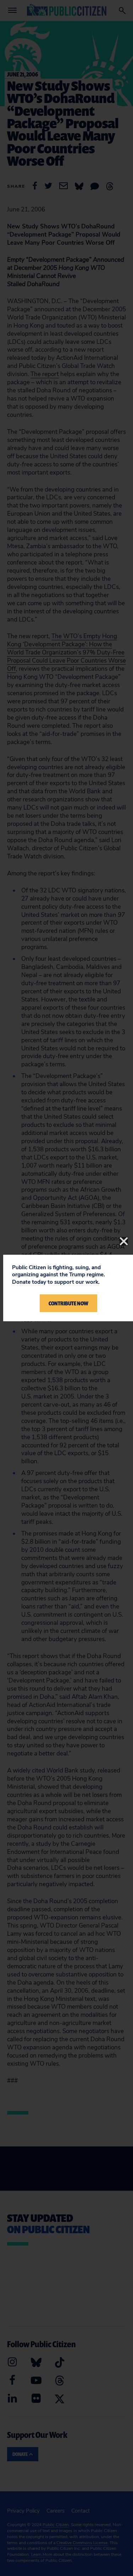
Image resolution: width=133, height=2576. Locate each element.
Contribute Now (68, 1303)
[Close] (124, 1241)
